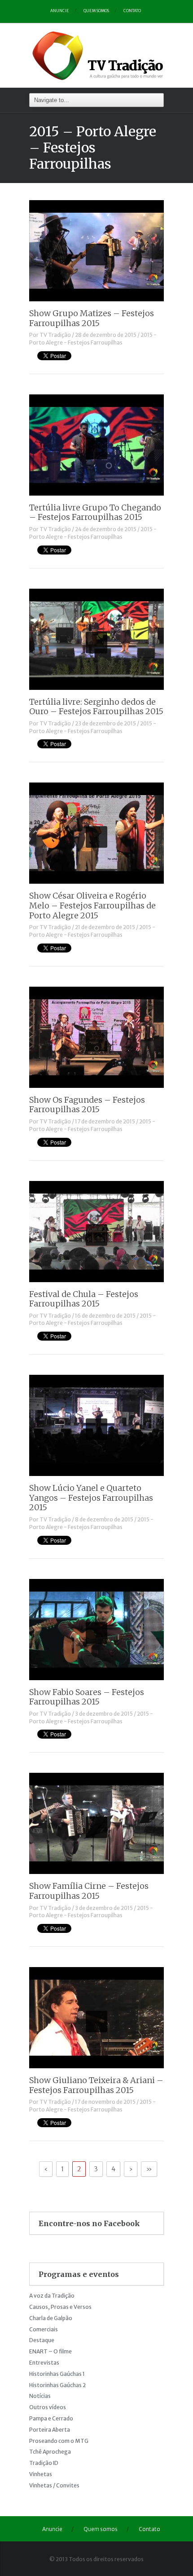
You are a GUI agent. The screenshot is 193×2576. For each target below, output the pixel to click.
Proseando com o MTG (59, 2441)
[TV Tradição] (99, 54)
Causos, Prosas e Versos (60, 2307)
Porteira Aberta (50, 2430)
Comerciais (44, 2329)
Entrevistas (44, 2363)
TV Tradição (55, 335)
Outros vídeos (48, 2407)
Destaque (42, 2340)
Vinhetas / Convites (54, 2485)
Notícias (40, 2396)
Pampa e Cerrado (51, 2418)
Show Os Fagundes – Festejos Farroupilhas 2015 (87, 1105)
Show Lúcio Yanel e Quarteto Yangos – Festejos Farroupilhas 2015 (91, 1498)
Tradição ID (44, 2463)
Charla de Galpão (51, 2318)
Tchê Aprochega (50, 2452)
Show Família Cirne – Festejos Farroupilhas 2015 (89, 1891)
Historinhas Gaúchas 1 (57, 2374)
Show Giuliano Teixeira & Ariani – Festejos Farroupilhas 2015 (96, 2085)
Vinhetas (41, 2474)
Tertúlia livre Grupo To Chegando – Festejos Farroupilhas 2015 (95, 512)
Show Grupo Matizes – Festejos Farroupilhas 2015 (92, 318)
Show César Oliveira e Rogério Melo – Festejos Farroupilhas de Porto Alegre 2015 (92, 905)
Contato (132, 11)
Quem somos (96, 11)
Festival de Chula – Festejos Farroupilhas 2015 (84, 1299)
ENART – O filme (50, 2351)
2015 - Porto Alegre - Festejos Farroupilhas (93, 339)
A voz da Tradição (52, 2296)
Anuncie (60, 11)
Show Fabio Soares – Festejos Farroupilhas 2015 (87, 1697)
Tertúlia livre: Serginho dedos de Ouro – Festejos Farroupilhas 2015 (96, 707)
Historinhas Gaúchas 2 (57, 2385)
